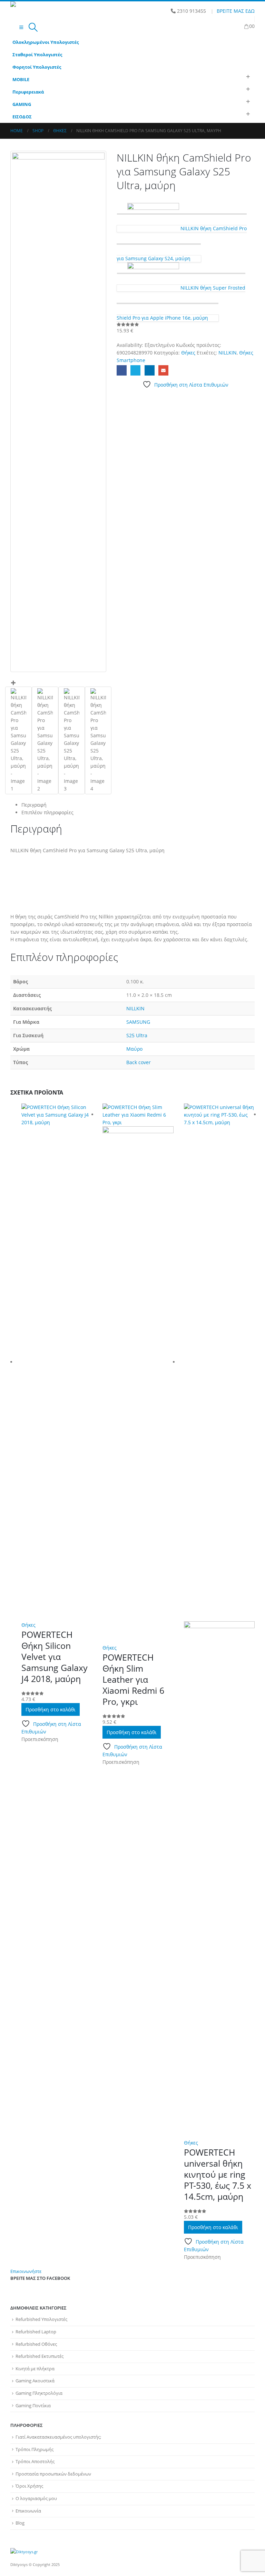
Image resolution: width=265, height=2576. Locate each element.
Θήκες (188, 353)
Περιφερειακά (28, 92)
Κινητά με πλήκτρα (35, 2369)
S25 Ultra (137, 1035)
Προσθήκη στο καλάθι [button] (51, 1709)
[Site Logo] (29, 10)
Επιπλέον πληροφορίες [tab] (47, 812)
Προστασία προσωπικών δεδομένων (53, 2474)
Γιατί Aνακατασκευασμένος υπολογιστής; (58, 2437)
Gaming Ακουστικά (35, 2381)
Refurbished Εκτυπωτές (40, 2356)
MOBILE (21, 80)
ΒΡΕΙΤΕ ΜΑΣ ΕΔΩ (236, 11)
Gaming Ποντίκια (33, 2406)
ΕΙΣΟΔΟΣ (22, 117)
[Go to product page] (57, 1362)
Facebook (122, 370)
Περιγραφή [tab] (34, 805)
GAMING (22, 104)
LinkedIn (150, 370)
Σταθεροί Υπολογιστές (37, 55)
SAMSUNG (138, 1022)
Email (163, 370)
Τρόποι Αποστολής (35, 2462)
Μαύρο (134, 1049)
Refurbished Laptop (36, 2332)
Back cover (139, 1062)
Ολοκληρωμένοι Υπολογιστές (46, 42)
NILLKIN (228, 353)
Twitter (135, 370)
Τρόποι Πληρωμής (35, 2449)
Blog (20, 2523)
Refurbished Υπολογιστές (41, 2319)
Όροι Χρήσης (29, 2486)
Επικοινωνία (28, 2511)
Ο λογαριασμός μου (36, 2499)
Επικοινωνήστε (26, 2271)
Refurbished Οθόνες (36, 2344)
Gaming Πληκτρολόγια (39, 2393)
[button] (21, 27)
